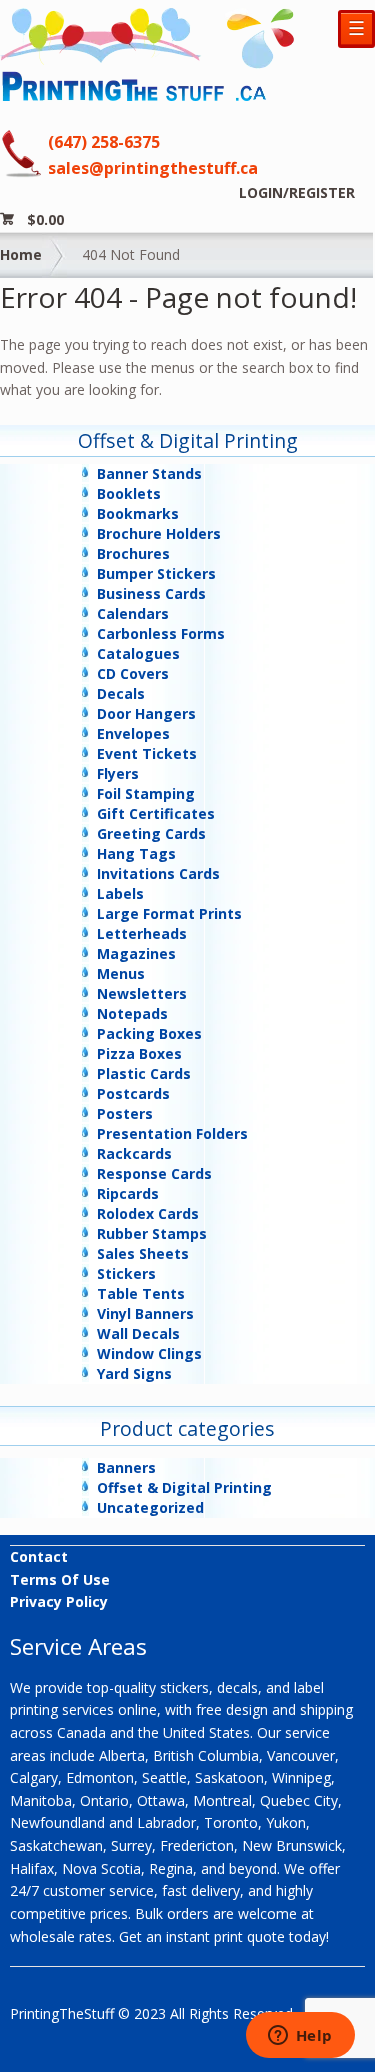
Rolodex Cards (148, 1213)
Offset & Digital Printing (184, 1487)
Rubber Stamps (152, 1233)
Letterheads (142, 933)
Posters (125, 1113)
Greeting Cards (151, 833)
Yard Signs (134, 1373)
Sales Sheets (143, 1253)
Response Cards (154, 1173)
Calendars (133, 613)
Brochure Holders (159, 533)
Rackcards (134, 1153)
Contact (39, 1556)
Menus (121, 973)
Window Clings (149, 1353)
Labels (120, 893)
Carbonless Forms (161, 633)
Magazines (136, 953)
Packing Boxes (149, 1033)
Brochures (133, 553)
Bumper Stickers (156, 573)
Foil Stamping (146, 793)
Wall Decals (138, 1333)
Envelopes (133, 733)
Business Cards (151, 593)
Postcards (133, 1093)
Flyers (118, 773)
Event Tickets (147, 753)
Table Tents (141, 1293)
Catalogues (138, 653)
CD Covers (133, 673)
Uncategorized (150, 1507)
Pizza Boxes (139, 1053)
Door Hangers (146, 713)
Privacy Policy (59, 1601)
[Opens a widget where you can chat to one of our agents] (300, 2037)
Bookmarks (138, 513)
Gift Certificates (156, 813)
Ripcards (128, 1193)
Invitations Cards (158, 873)
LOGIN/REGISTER (297, 192)
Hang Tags (136, 853)
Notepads (132, 1013)
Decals (121, 693)
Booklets (129, 493)
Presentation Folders (172, 1133)
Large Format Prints (169, 913)
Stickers (126, 1273)
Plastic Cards (144, 1073)
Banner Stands (149, 473)
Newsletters (142, 993)
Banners (126, 1467)
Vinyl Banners (145, 1313)
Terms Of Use (60, 1579)
